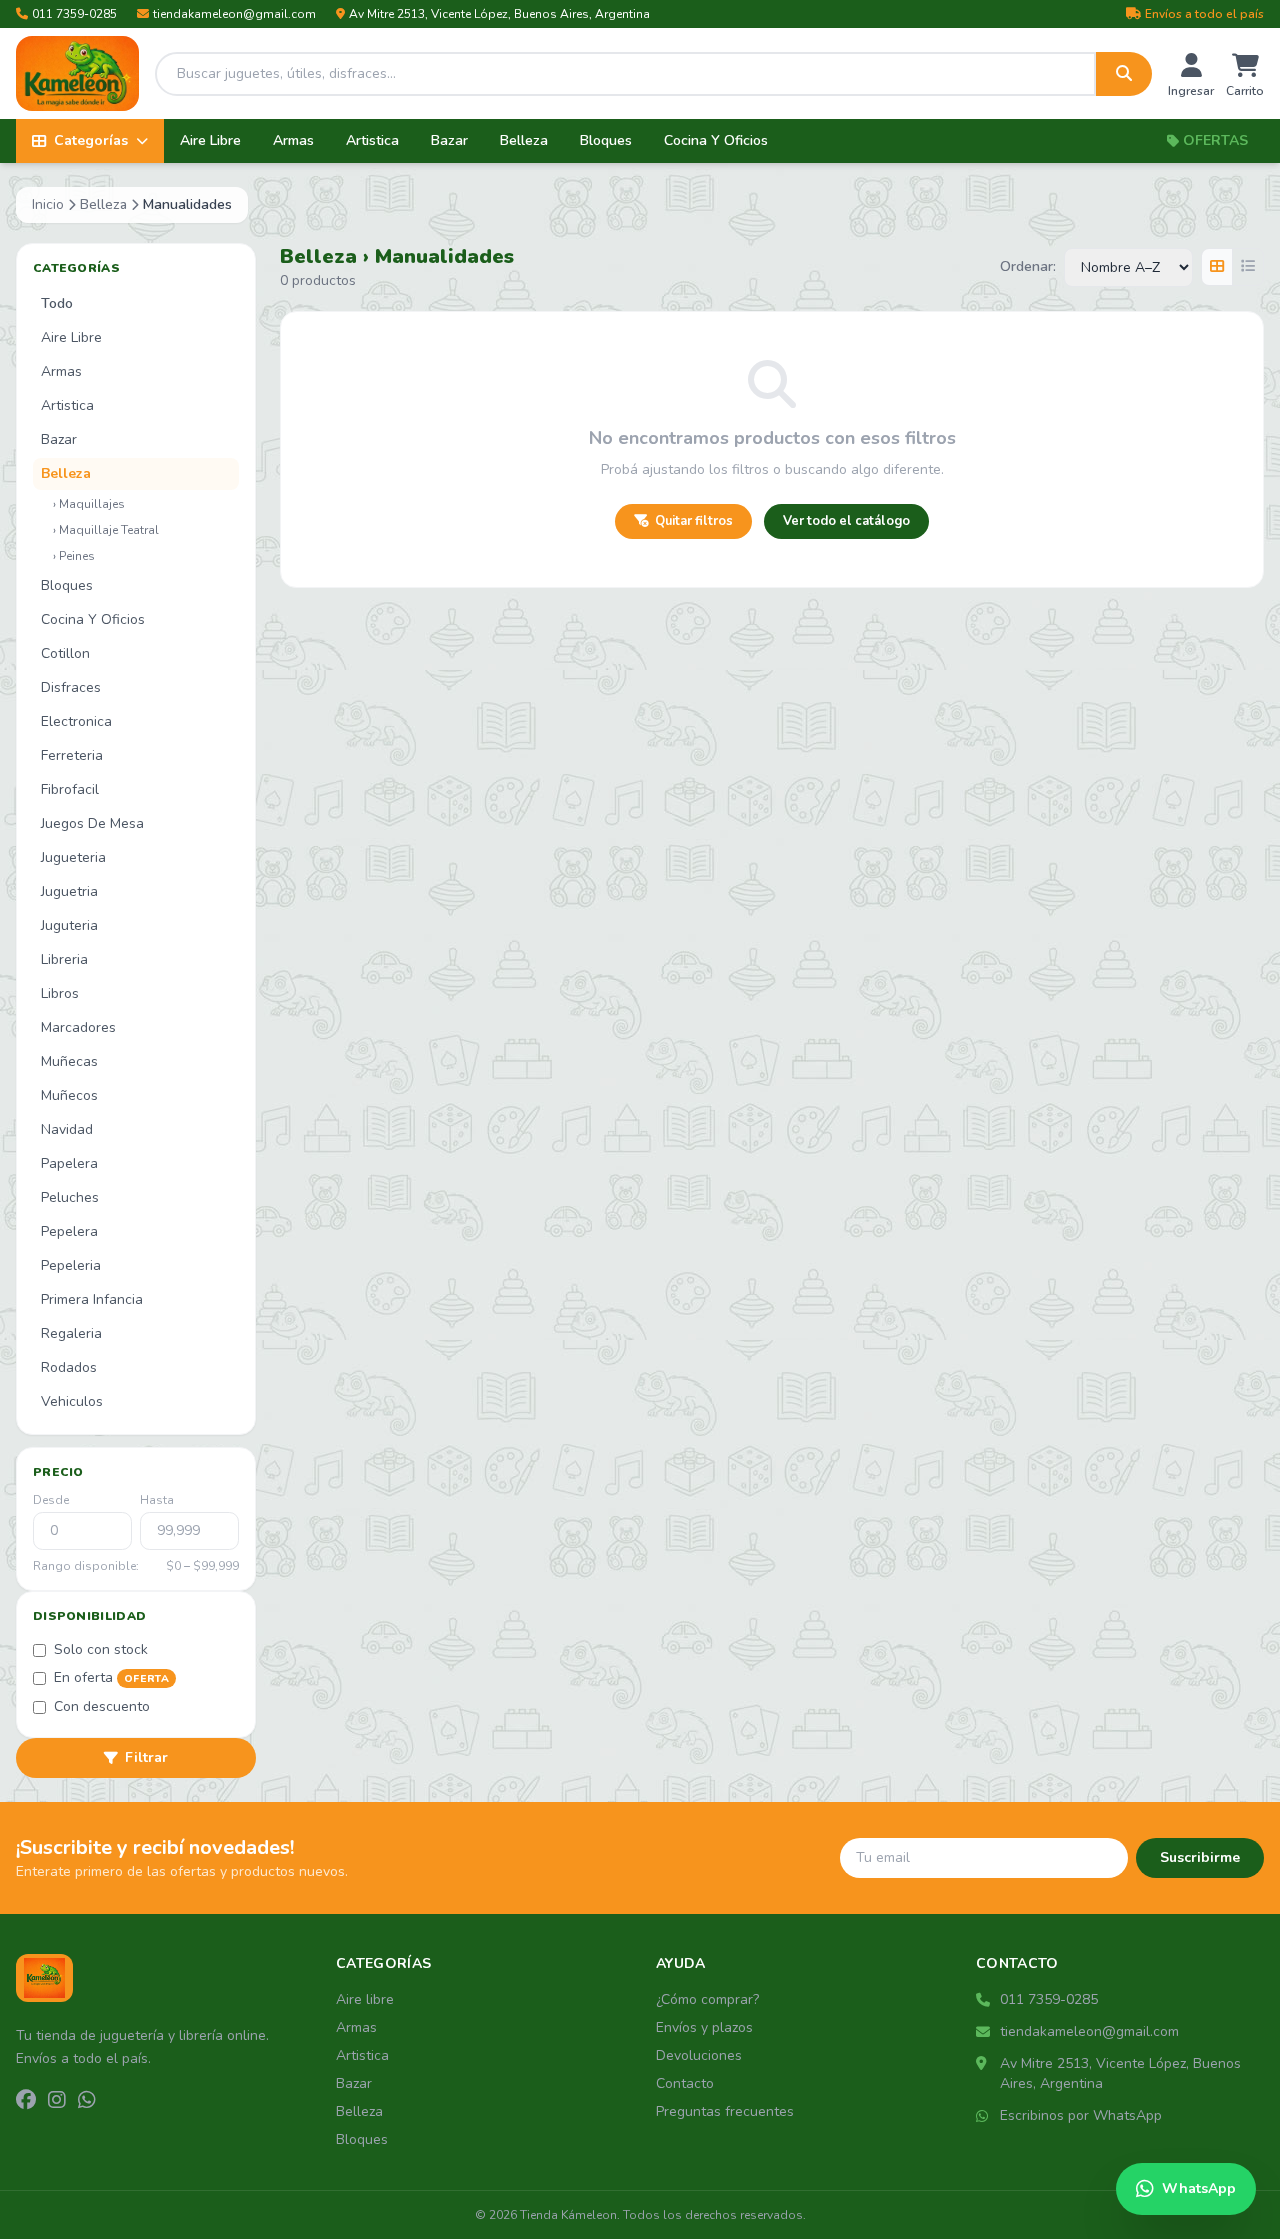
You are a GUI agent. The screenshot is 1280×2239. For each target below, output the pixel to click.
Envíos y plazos (704, 2027)
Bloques (606, 140)
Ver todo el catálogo (846, 521)
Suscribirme (1200, 1857)
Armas (293, 140)
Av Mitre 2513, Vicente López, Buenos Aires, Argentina (499, 14)
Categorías (91, 140)
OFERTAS (1215, 140)
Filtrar (146, 1757)
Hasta (157, 1500)
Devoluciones (699, 2055)
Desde (51, 1500)
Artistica (372, 140)
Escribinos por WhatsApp (1081, 2115)
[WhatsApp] (87, 2101)
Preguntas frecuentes (725, 2111)
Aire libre (365, 1999)
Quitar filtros (694, 521)
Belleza (524, 140)
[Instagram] (57, 2101)
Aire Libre (210, 140)
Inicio (48, 204)
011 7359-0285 (74, 14)
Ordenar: (1028, 266)
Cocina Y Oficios (716, 140)
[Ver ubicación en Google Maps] (984, 2064)
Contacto (685, 2083)
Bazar (449, 140)
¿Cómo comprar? (707, 1999)
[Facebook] (26, 2101)
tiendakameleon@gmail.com (234, 14)
